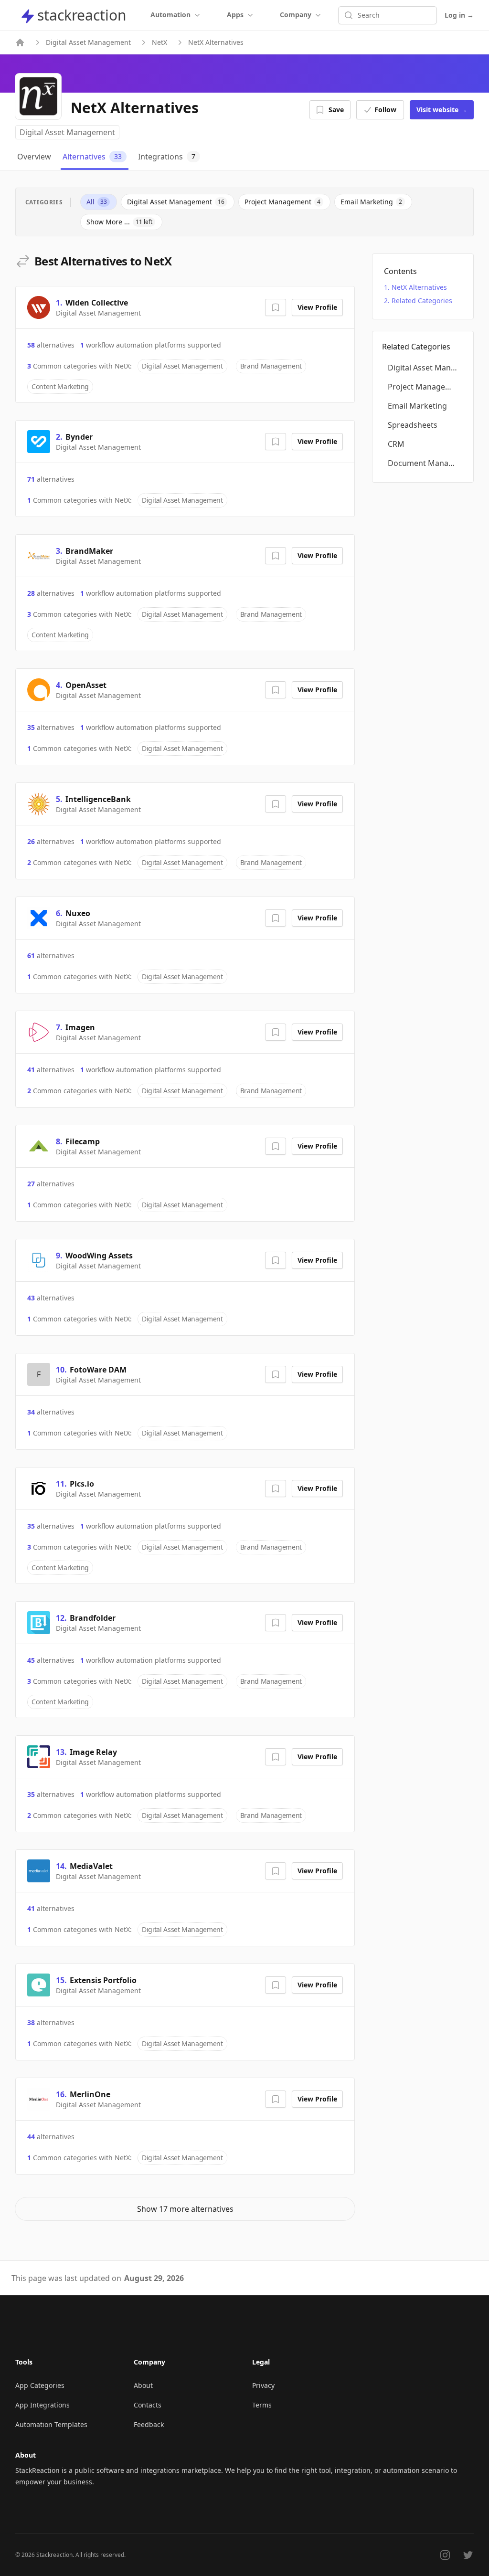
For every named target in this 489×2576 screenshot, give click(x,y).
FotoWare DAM (98, 1370)
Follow (385, 110)
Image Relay (93, 1752)
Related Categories (422, 301)
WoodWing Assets (99, 1256)
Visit (442, 110)
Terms (262, 2405)
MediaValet (91, 1866)
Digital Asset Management (88, 42)
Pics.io (82, 1484)
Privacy (263, 2385)
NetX (159, 42)
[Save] (276, 307)
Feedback (149, 2424)
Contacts (148, 2405)
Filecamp (83, 1141)
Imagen (80, 1027)
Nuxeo (78, 913)
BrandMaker (89, 551)
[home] (20, 42)
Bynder (79, 437)
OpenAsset (86, 685)
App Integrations (43, 2405)
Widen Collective (97, 303)
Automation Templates (51, 2424)
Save (336, 110)
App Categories (40, 2385)
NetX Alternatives (419, 287)
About (143, 2385)
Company (296, 15)
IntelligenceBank (98, 799)
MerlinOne (90, 2094)
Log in (459, 15)
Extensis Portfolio (103, 1980)
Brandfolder (93, 1618)
